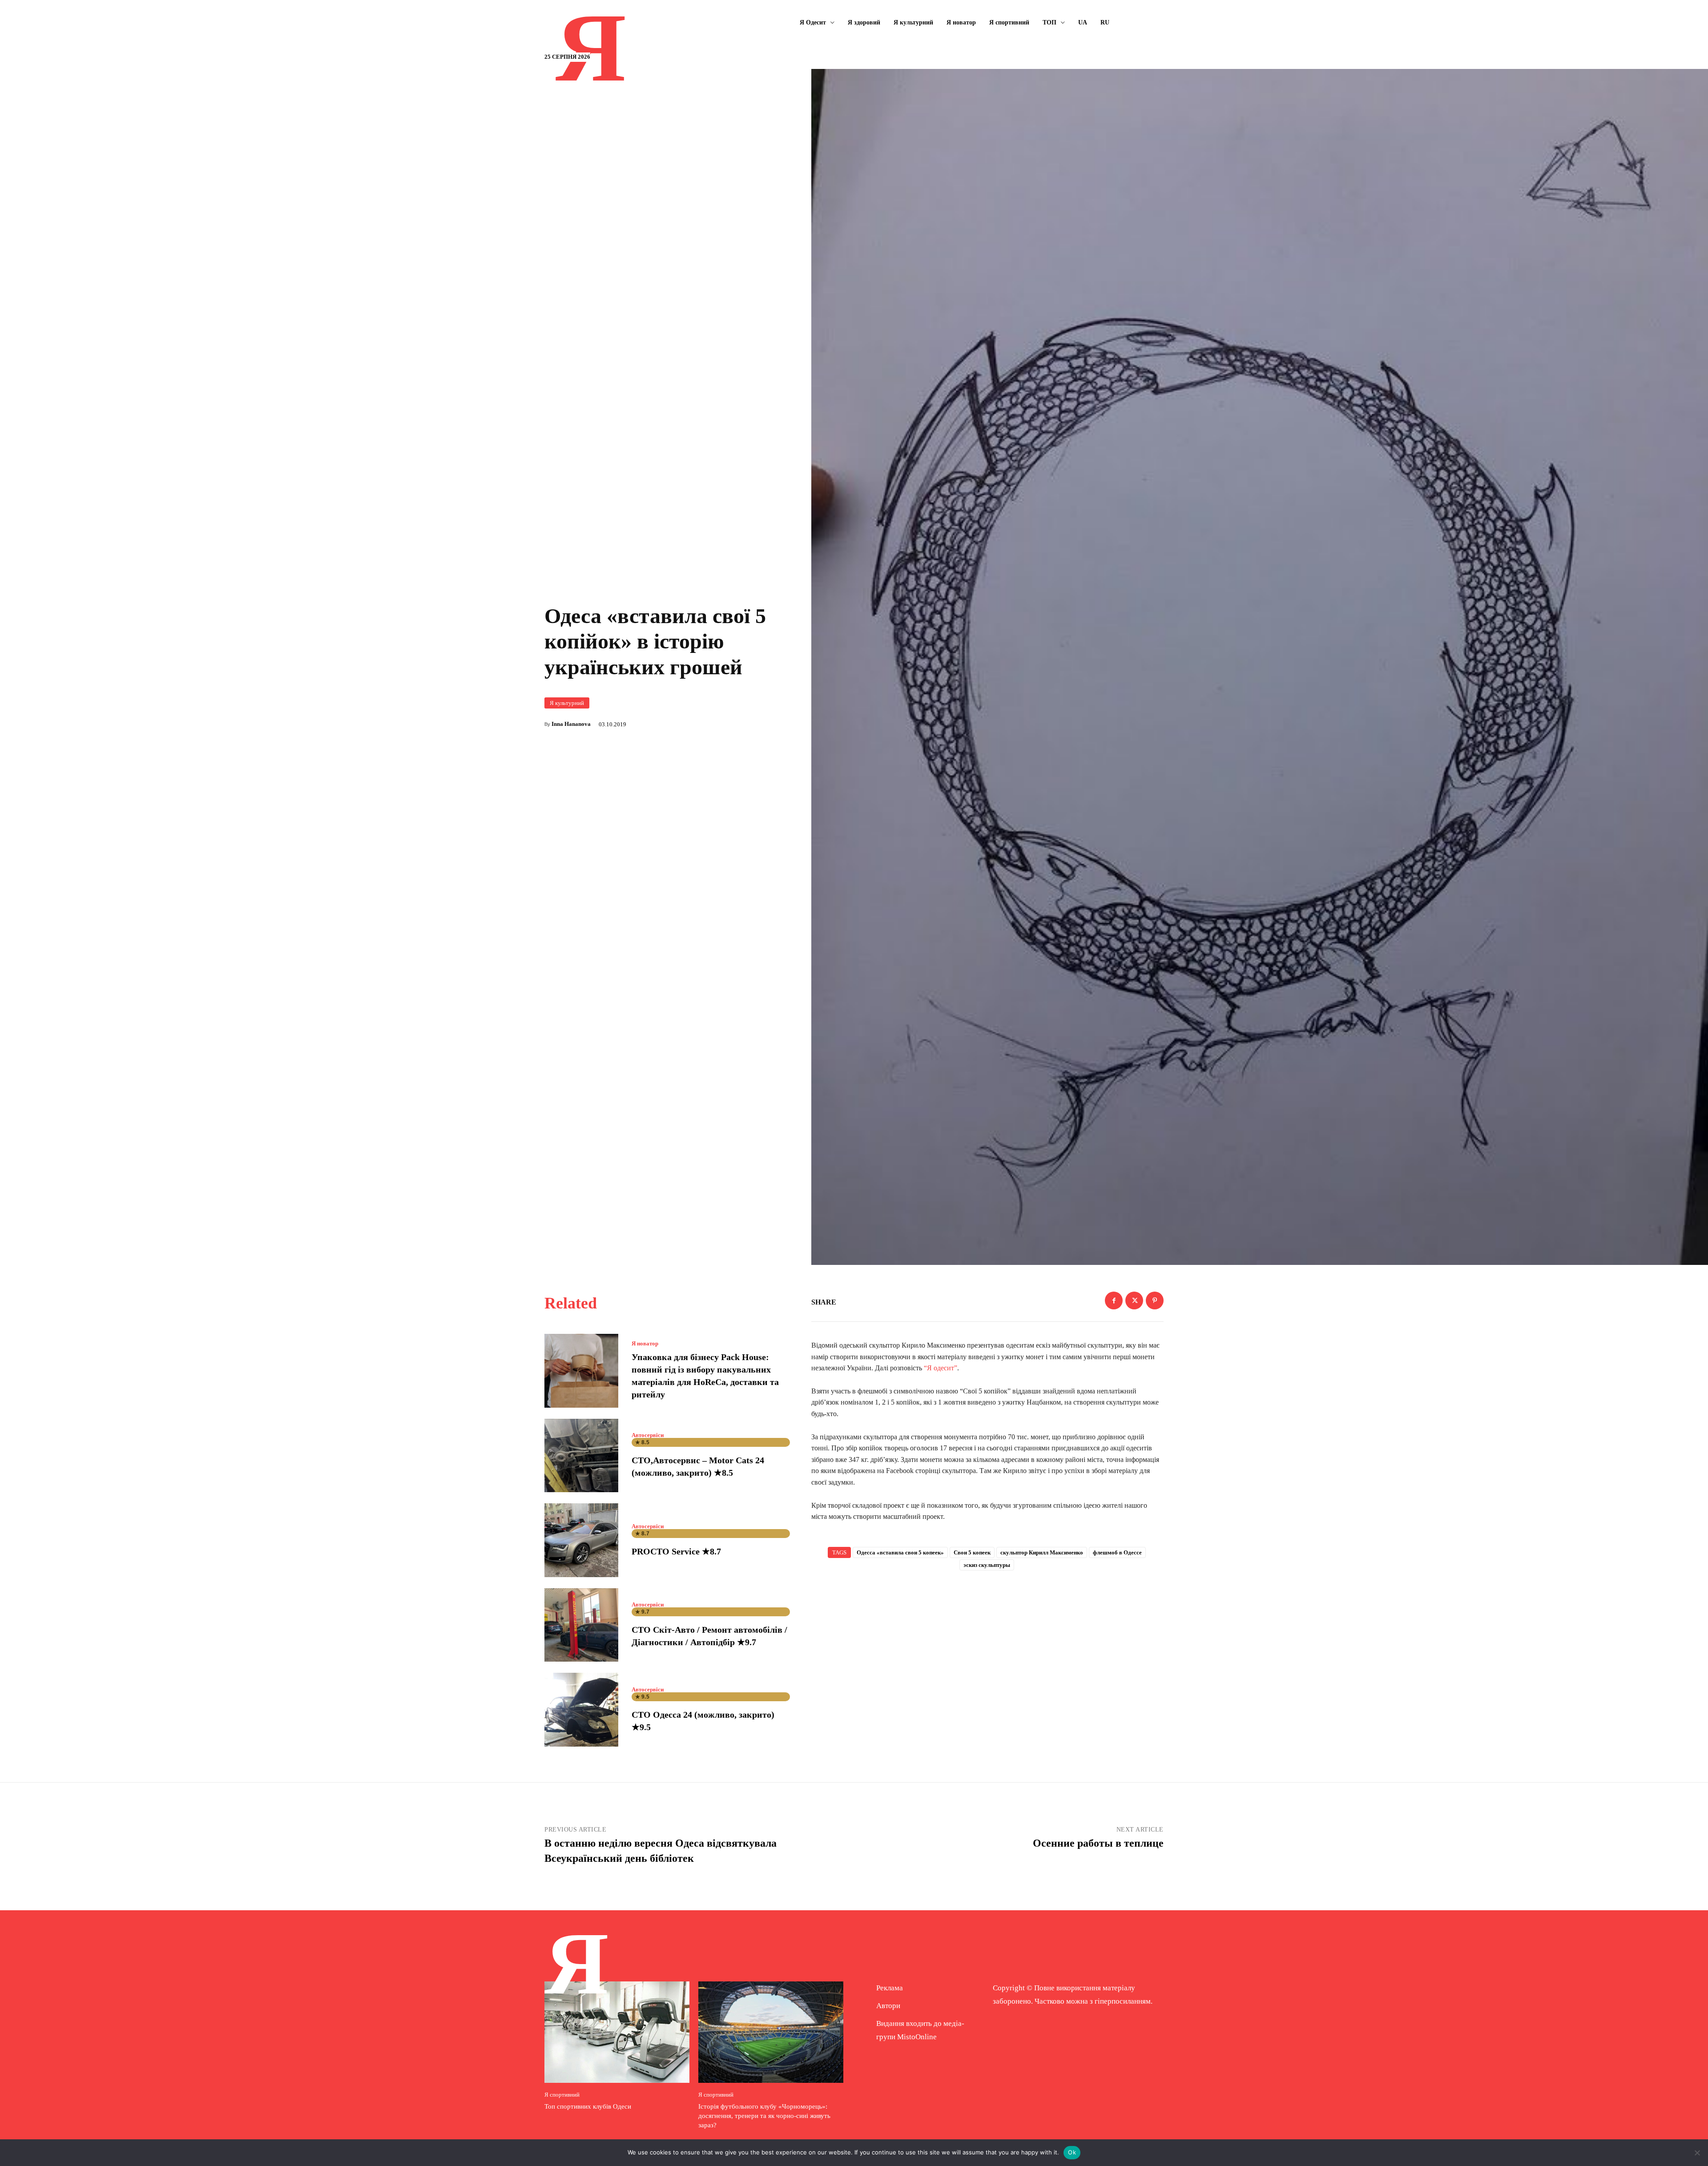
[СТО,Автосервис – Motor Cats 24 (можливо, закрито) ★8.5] (581, 1456)
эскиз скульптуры (987, 1565)
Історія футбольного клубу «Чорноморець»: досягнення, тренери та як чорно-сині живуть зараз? (764, 2116)
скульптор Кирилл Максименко (1042, 1552)
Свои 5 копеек (972, 1552)
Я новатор (645, 1343)
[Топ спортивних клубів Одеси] (617, 2032)
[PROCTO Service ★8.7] (581, 1540)
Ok (1072, 2152)
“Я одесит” (941, 1368)
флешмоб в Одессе (1117, 1552)
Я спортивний (562, 2095)
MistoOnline (917, 2037)
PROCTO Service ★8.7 (676, 1551)
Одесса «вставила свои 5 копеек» (900, 1552)
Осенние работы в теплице (1098, 1843)
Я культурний (567, 703)
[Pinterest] (1155, 1300)
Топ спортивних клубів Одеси (588, 2106)
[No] (1697, 2153)
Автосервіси (648, 1435)
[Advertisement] (987, 1650)
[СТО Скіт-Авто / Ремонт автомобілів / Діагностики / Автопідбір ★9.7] (581, 1625)
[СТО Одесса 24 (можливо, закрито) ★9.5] (581, 1710)
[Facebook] (1114, 1300)
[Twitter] (1134, 1300)
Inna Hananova (571, 724)
